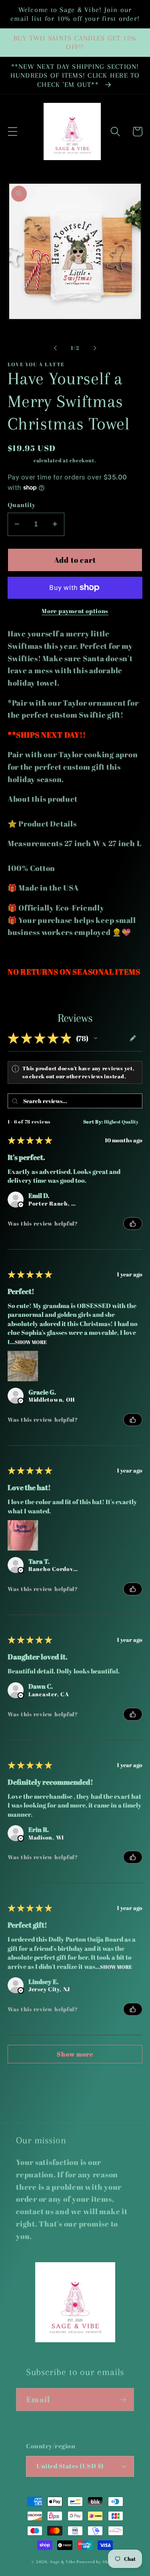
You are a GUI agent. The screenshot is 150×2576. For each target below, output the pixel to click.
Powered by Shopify (98, 2562)
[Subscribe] (123, 2399)
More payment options (75, 611)
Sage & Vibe (63, 2562)
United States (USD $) (70, 2466)
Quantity (22, 505)
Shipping (20, 460)
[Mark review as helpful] (133, 1224)
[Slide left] (55, 348)
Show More (31, 1341)
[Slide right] (95, 348)
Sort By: (93, 1121)
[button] (13, 131)
